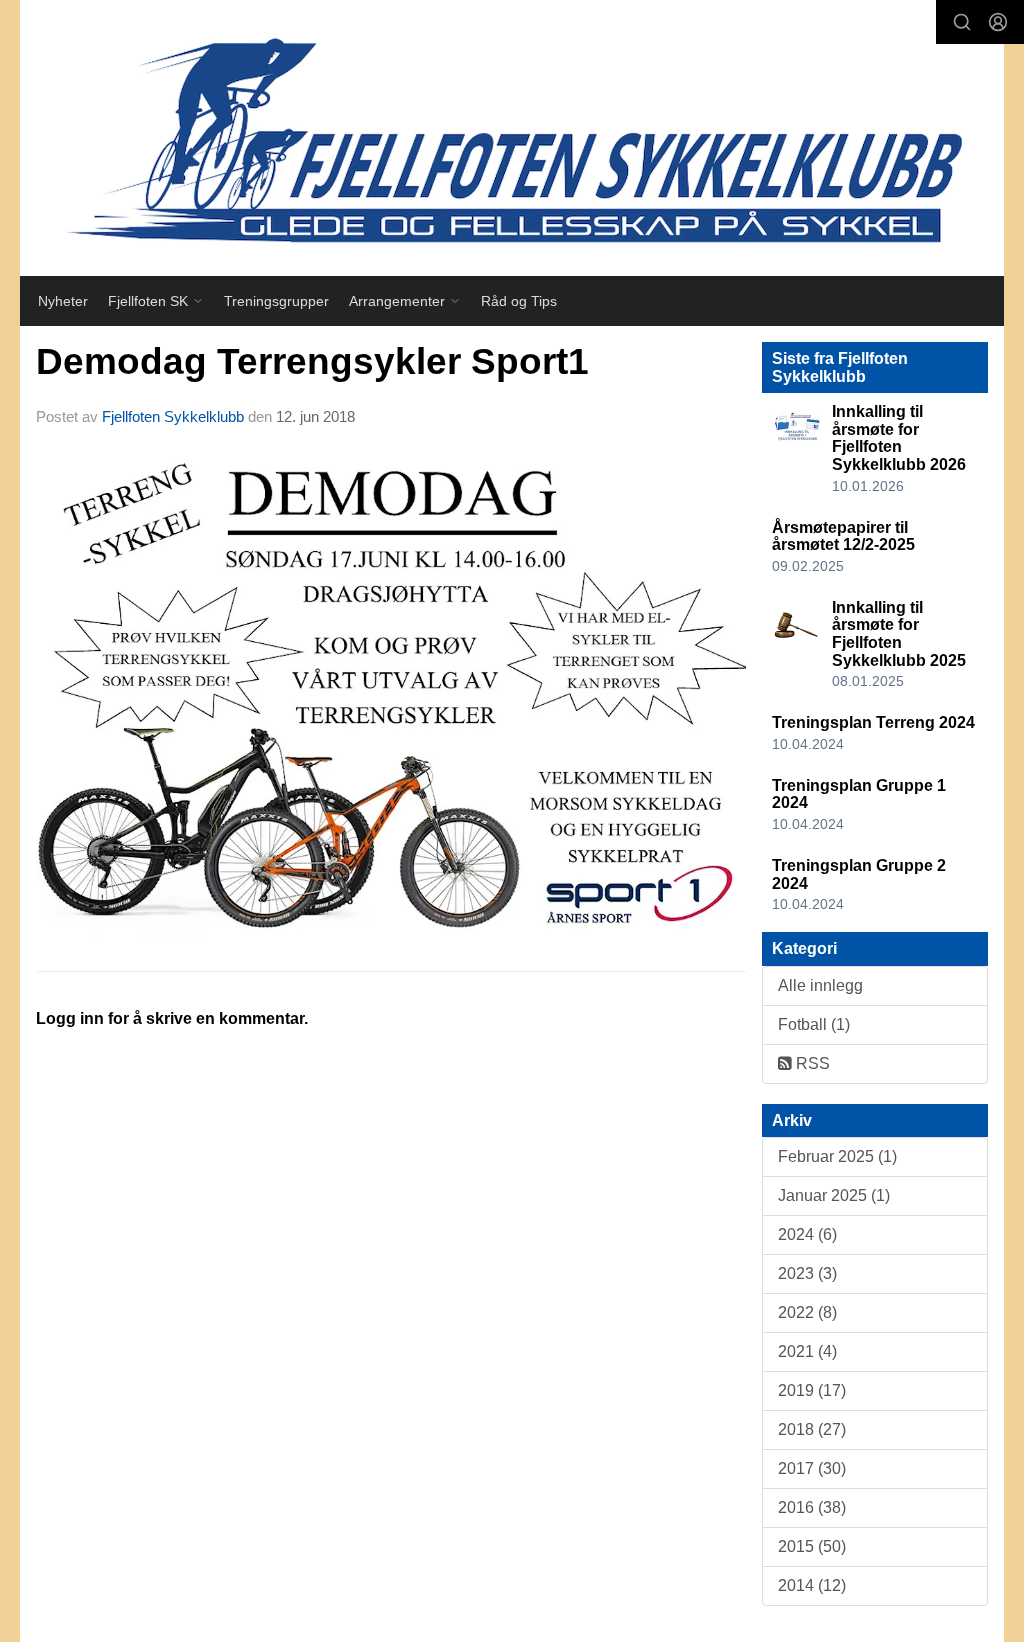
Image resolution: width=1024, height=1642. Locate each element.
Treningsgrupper (276, 301)
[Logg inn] (998, 22)
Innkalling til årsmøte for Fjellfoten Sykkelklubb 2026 (899, 438)
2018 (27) (812, 1429)
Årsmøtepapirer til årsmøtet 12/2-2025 (843, 536)
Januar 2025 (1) (834, 1195)
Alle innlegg (820, 985)
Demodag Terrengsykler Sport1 (312, 361)
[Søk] (962, 22)
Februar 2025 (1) (837, 1156)
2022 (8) (807, 1312)
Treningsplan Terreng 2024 (873, 722)
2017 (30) (812, 1468)
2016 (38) (812, 1507)
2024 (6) (807, 1234)
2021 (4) (807, 1351)
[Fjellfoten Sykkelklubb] (512, 138)
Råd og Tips (519, 301)
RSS (811, 1063)
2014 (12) (812, 1585)
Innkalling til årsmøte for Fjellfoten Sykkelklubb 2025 (899, 634)
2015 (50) (812, 1546)
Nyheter (63, 301)
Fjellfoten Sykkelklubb (173, 416)
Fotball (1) (814, 1024)
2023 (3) (807, 1273)
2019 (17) (812, 1390)
